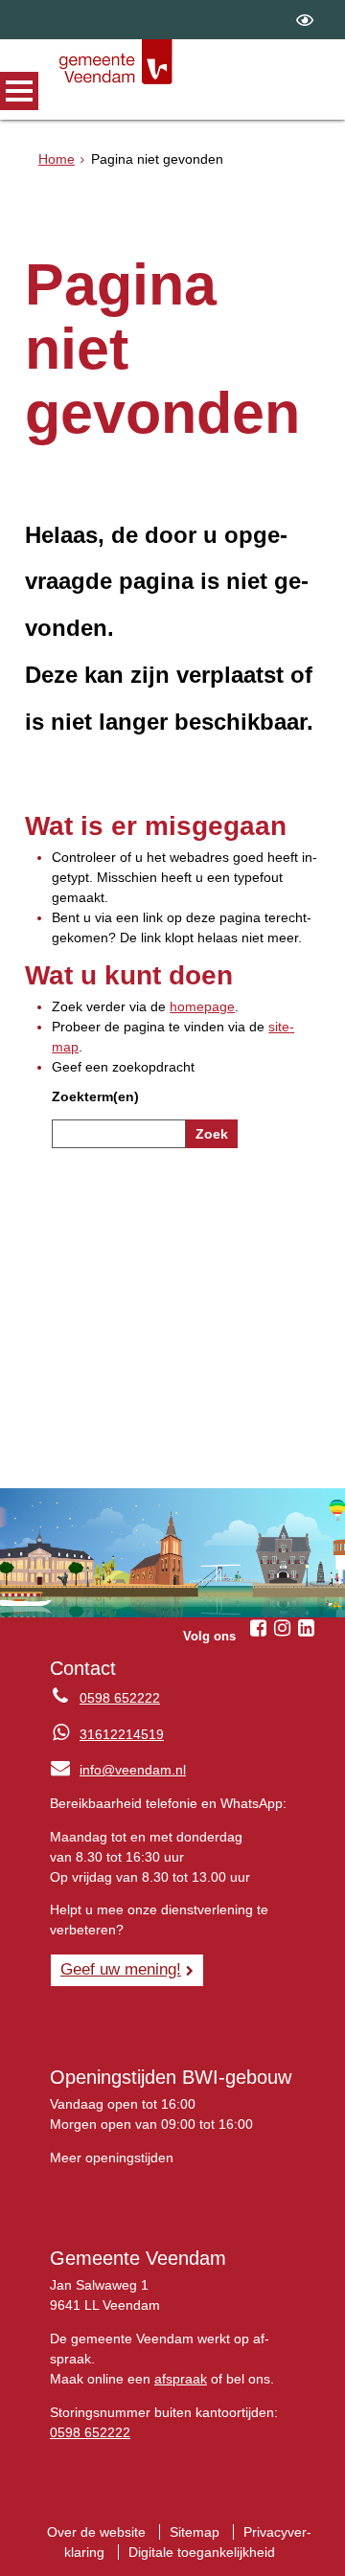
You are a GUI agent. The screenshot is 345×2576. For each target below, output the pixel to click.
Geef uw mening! (121, 1969)
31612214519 (122, 1734)
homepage (202, 1006)
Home (57, 159)
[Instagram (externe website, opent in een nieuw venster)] (283, 1628)
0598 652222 (120, 1698)
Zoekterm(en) (95, 1096)
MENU (19, 91)
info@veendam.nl (118, 1770)
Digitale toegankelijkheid (202, 2552)
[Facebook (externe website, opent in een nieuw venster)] (259, 1628)
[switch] (305, 20)
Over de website (96, 2532)
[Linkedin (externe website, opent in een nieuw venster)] (307, 1628)
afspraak (181, 2379)
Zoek (212, 1134)
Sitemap (195, 2532)
